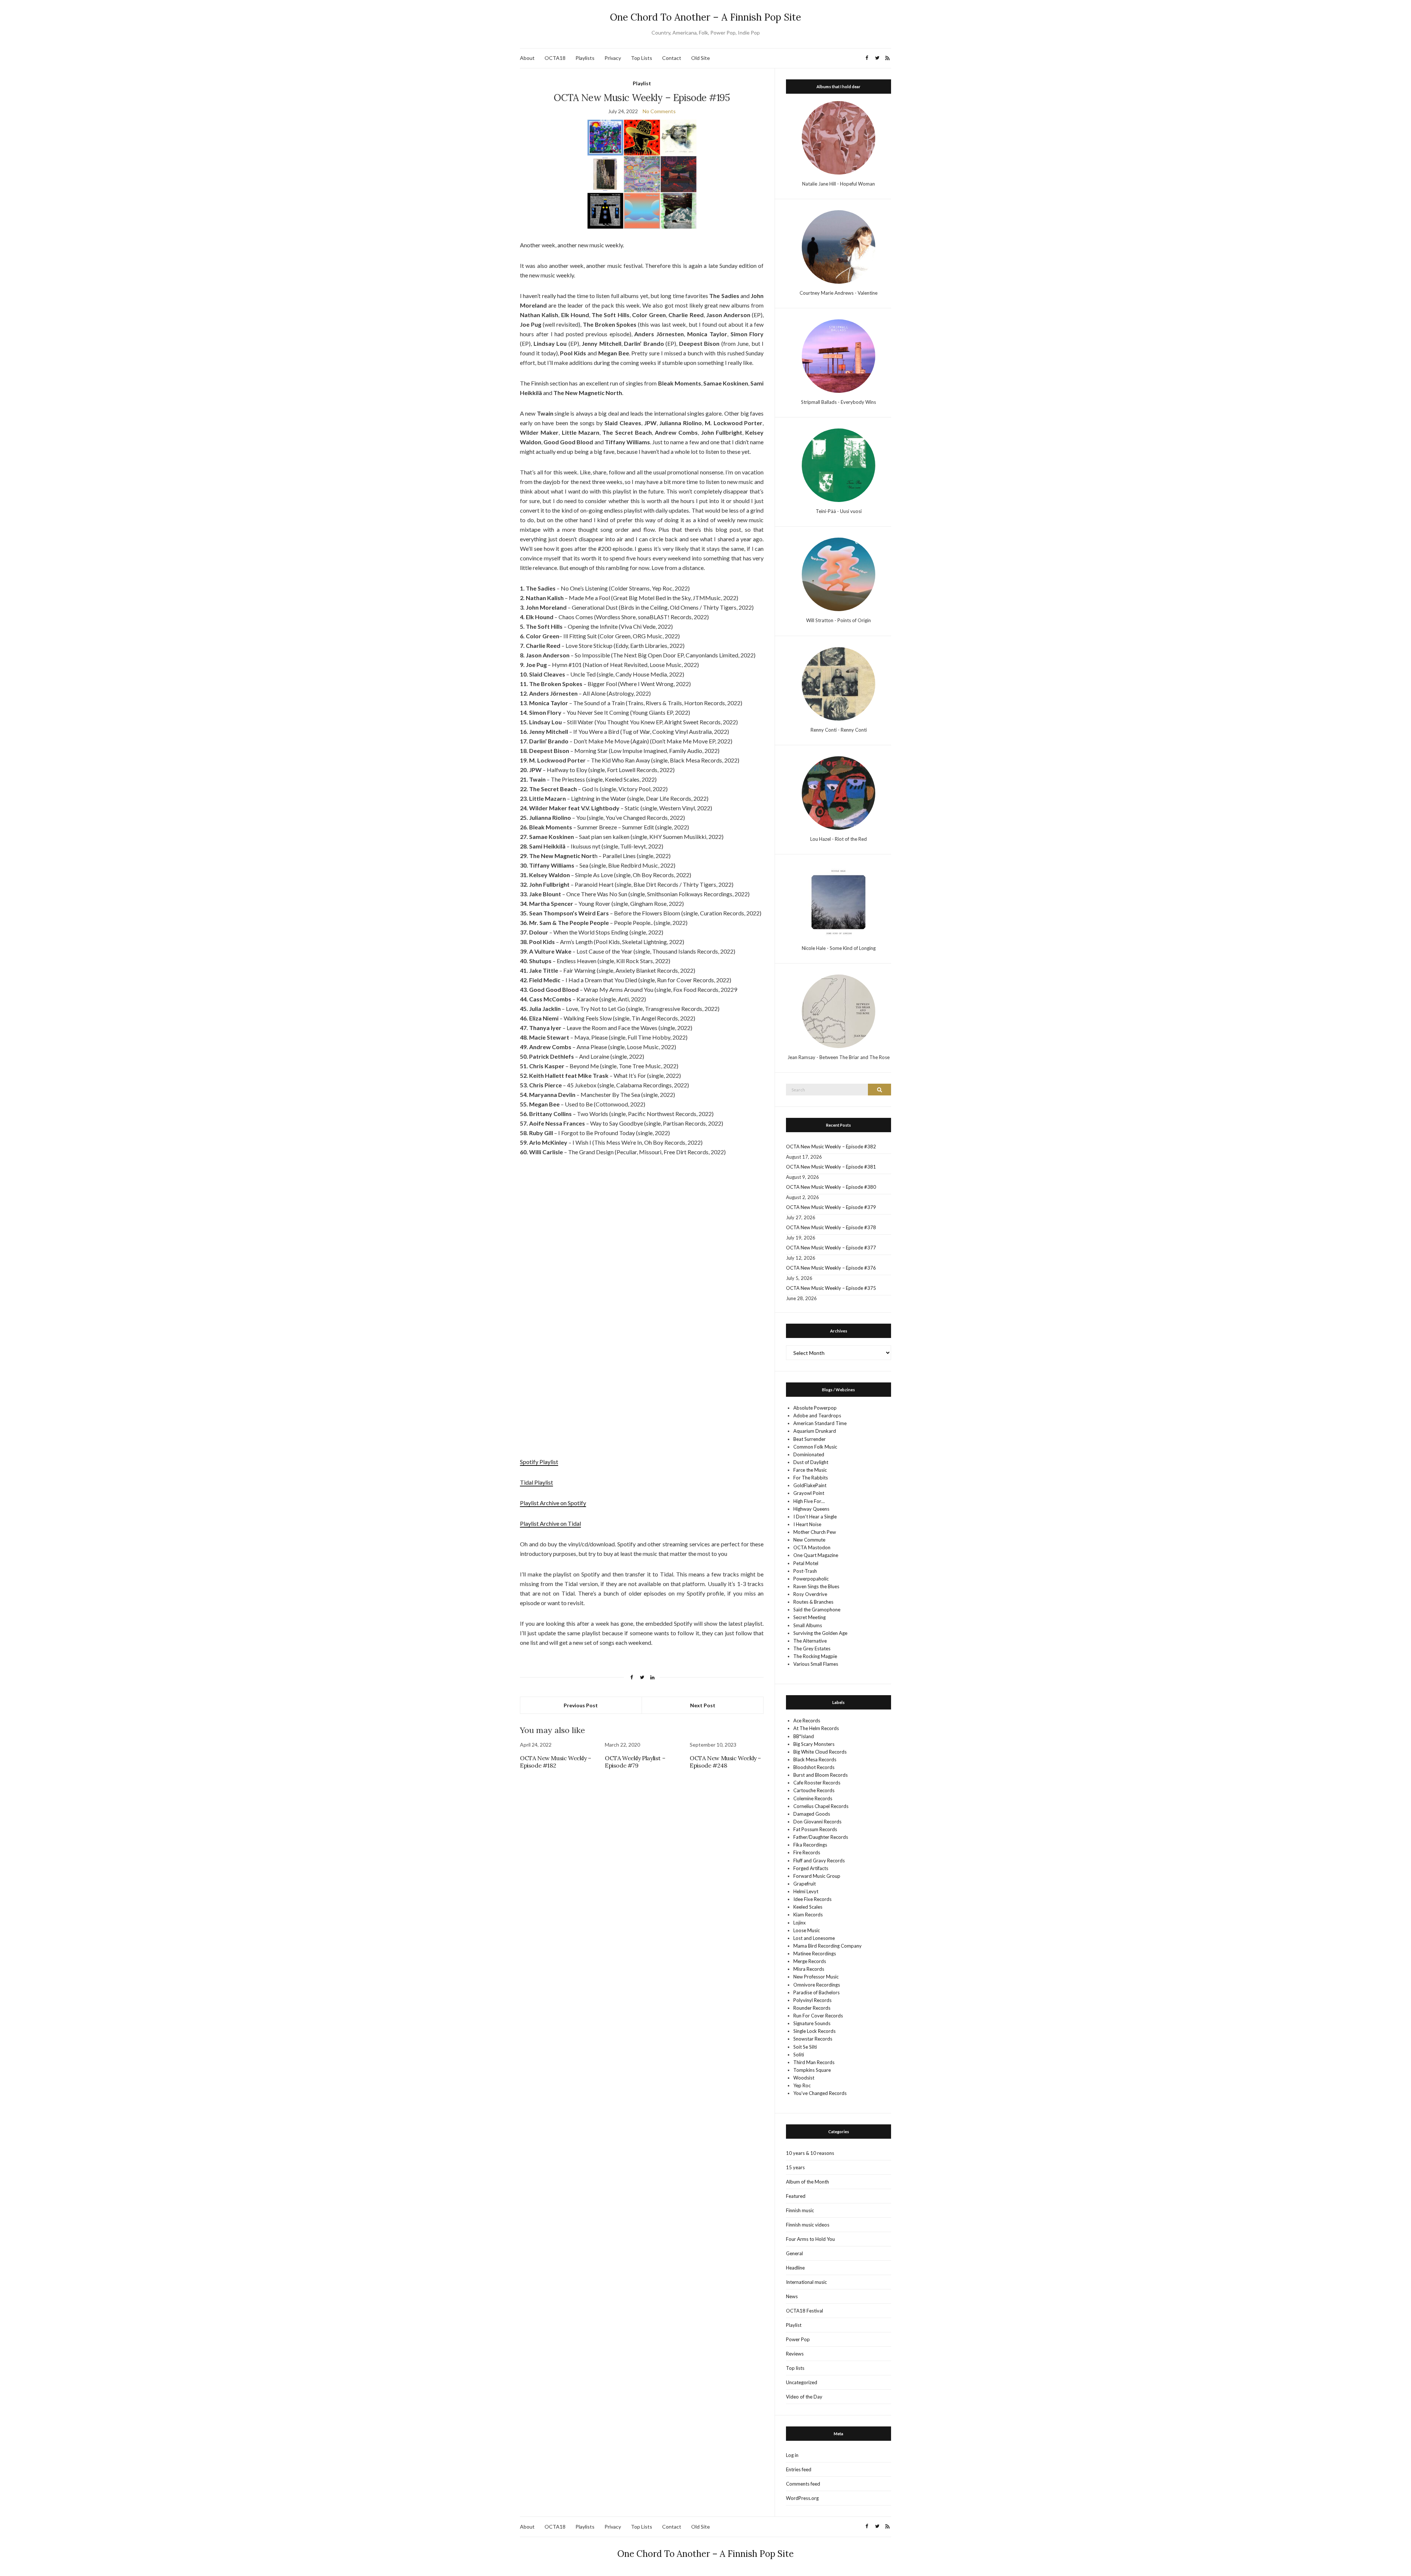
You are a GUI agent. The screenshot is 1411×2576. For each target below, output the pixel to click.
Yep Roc (802, 2085)
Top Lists (642, 58)
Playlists (585, 58)
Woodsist (804, 2078)
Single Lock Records (814, 2031)
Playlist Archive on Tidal (550, 1523)
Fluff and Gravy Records (819, 1861)
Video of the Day (804, 2397)
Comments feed (803, 2484)
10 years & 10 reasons (810, 2153)
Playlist (642, 83)
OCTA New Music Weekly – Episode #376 (831, 1268)
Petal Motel (806, 1563)
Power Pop (798, 2339)
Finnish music (800, 2210)
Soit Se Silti (805, 2047)
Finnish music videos (808, 2225)
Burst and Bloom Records (821, 1775)
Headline (795, 2268)
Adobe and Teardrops (817, 1416)
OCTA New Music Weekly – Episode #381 (831, 1167)
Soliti (799, 2055)
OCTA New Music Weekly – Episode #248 (725, 1762)
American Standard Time (820, 1423)
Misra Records (809, 1969)
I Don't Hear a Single (815, 1517)
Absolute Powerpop (815, 1408)
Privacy (613, 58)
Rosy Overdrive (810, 1594)
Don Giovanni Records (817, 1822)
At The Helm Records (816, 1728)
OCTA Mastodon (812, 1547)
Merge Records (810, 1961)
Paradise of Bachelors (816, 1992)
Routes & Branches (813, 1602)
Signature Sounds (812, 2023)
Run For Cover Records (818, 2016)
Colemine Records (813, 1798)
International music (806, 2282)
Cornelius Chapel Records (821, 1806)
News (792, 2296)
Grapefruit (805, 1884)
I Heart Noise (807, 1524)
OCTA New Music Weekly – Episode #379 (831, 1207)
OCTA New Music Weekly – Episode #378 (831, 1227)
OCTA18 (555, 58)
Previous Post (581, 1705)
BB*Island (804, 1736)
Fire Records (807, 1852)
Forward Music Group (817, 1876)
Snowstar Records (813, 2039)
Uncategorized (802, 2382)
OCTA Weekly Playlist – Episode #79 (635, 1762)
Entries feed (799, 2469)
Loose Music (807, 1930)
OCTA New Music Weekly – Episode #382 (831, 1147)
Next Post (703, 1705)
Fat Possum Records (815, 1829)
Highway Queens (811, 1509)
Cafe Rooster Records (817, 1783)
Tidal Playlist (536, 1482)
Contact (672, 58)
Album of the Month (807, 2182)
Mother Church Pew (815, 1532)
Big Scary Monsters (814, 1744)
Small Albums (808, 1625)
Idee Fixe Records (812, 1899)
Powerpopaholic (811, 1579)
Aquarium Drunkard (815, 1431)
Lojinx (800, 1923)
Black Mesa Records (815, 1759)
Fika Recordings (810, 1845)
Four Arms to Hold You (810, 2239)
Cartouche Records (814, 1790)
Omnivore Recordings (817, 1985)
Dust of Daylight (811, 1462)
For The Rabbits (811, 1478)
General (794, 2253)
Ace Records (807, 1721)
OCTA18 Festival (805, 2311)
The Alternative (810, 1641)
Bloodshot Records (814, 1767)
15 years (795, 2167)
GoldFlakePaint (810, 1485)
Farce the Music (810, 1470)
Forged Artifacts (811, 1868)
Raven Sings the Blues (816, 1586)
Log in (792, 2455)
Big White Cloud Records (820, 1752)
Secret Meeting (809, 1617)
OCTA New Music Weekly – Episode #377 (831, 1248)
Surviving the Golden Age (820, 1633)
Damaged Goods (812, 1814)
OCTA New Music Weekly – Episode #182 (556, 1762)
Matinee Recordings (815, 1953)
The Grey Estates (812, 1648)
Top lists (795, 2368)
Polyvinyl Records (812, 2000)
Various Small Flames (816, 1664)
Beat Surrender (809, 1439)
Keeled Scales (808, 1907)
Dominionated (809, 1454)
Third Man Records (814, 2062)
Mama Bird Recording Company (827, 1946)
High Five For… (809, 1501)
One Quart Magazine (816, 1555)
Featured (796, 2196)
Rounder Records (812, 2008)
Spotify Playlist (539, 1462)
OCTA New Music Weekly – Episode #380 (831, 1187)
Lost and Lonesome (814, 1938)
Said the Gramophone (817, 1610)
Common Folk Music (815, 1447)
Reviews (795, 2354)
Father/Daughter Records (821, 1837)
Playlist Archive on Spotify (553, 1503)
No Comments (659, 111)
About (527, 58)
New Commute (809, 1540)
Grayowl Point (809, 1493)
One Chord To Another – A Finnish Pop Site (705, 17)
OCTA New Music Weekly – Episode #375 (831, 1288)
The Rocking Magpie (815, 1656)
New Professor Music (816, 1977)
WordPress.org (802, 2498)
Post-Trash (805, 1571)
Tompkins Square (812, 2070)
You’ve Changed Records (820, 2093)
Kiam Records (808, 1915)
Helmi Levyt (806, 1891)
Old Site (701, 58)
